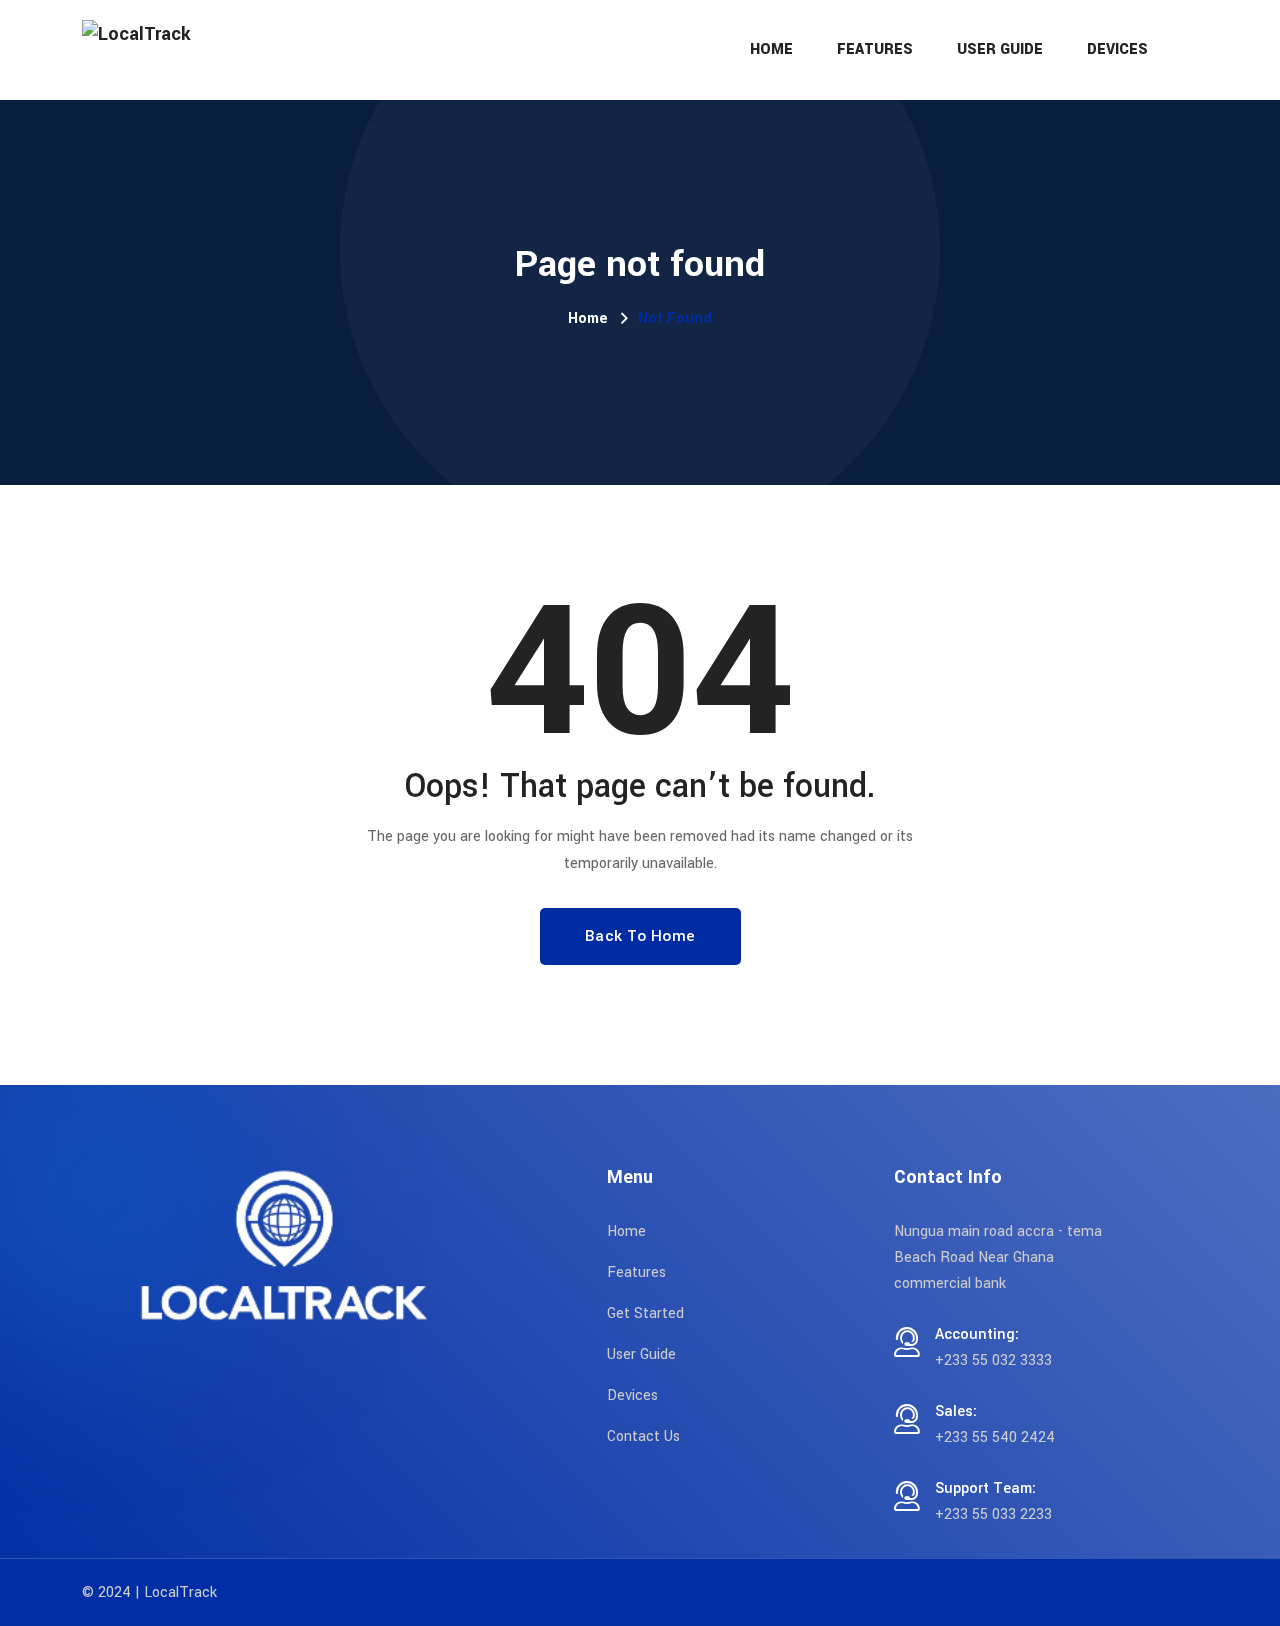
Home (771, 49)
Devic (625, 1395)
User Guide (1000, 49)
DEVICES (1117, 49)
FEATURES (875, 49)
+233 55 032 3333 (993, 1360)
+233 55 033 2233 (993, 1514)
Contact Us (643, 1436)
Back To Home (640, 936)
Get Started (645, 1313)
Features (636, 1272)
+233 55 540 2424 (995, 1437)
